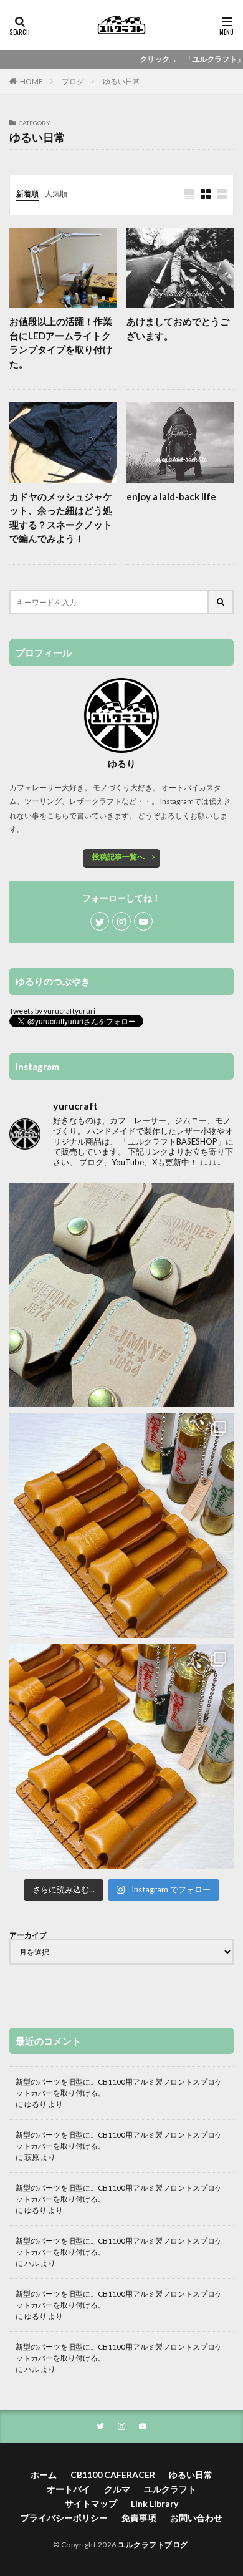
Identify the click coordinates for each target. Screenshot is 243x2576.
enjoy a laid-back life (171, 496)
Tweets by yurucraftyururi (52, 1011)
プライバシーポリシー (64, 2518)
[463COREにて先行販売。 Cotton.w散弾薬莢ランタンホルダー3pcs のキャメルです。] (121, 1756)
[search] (221, 602)
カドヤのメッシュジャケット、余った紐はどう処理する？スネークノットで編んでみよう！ (61, 518)
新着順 (27, 194)
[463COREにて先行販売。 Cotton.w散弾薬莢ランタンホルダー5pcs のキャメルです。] (121, 1526)
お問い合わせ (196, 2518)
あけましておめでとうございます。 (178, 328)
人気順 (56, 194)
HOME (31, 81)
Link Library (155, 2503)
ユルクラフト (170, 2489)
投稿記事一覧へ (118, 857)
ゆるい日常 (121, 81)
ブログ (73, 81)
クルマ (117, 2489)
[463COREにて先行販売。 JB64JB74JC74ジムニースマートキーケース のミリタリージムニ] (121, 1295)
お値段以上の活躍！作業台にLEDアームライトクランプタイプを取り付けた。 (61, 342)
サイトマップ (91, 2503)
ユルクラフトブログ (153, 2545)
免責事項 (139, 2518)
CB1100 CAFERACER (113, 2475)
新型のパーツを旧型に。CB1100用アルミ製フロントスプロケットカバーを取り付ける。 (119, 2087)
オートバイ (69, 2489)
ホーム (44, 2475)
